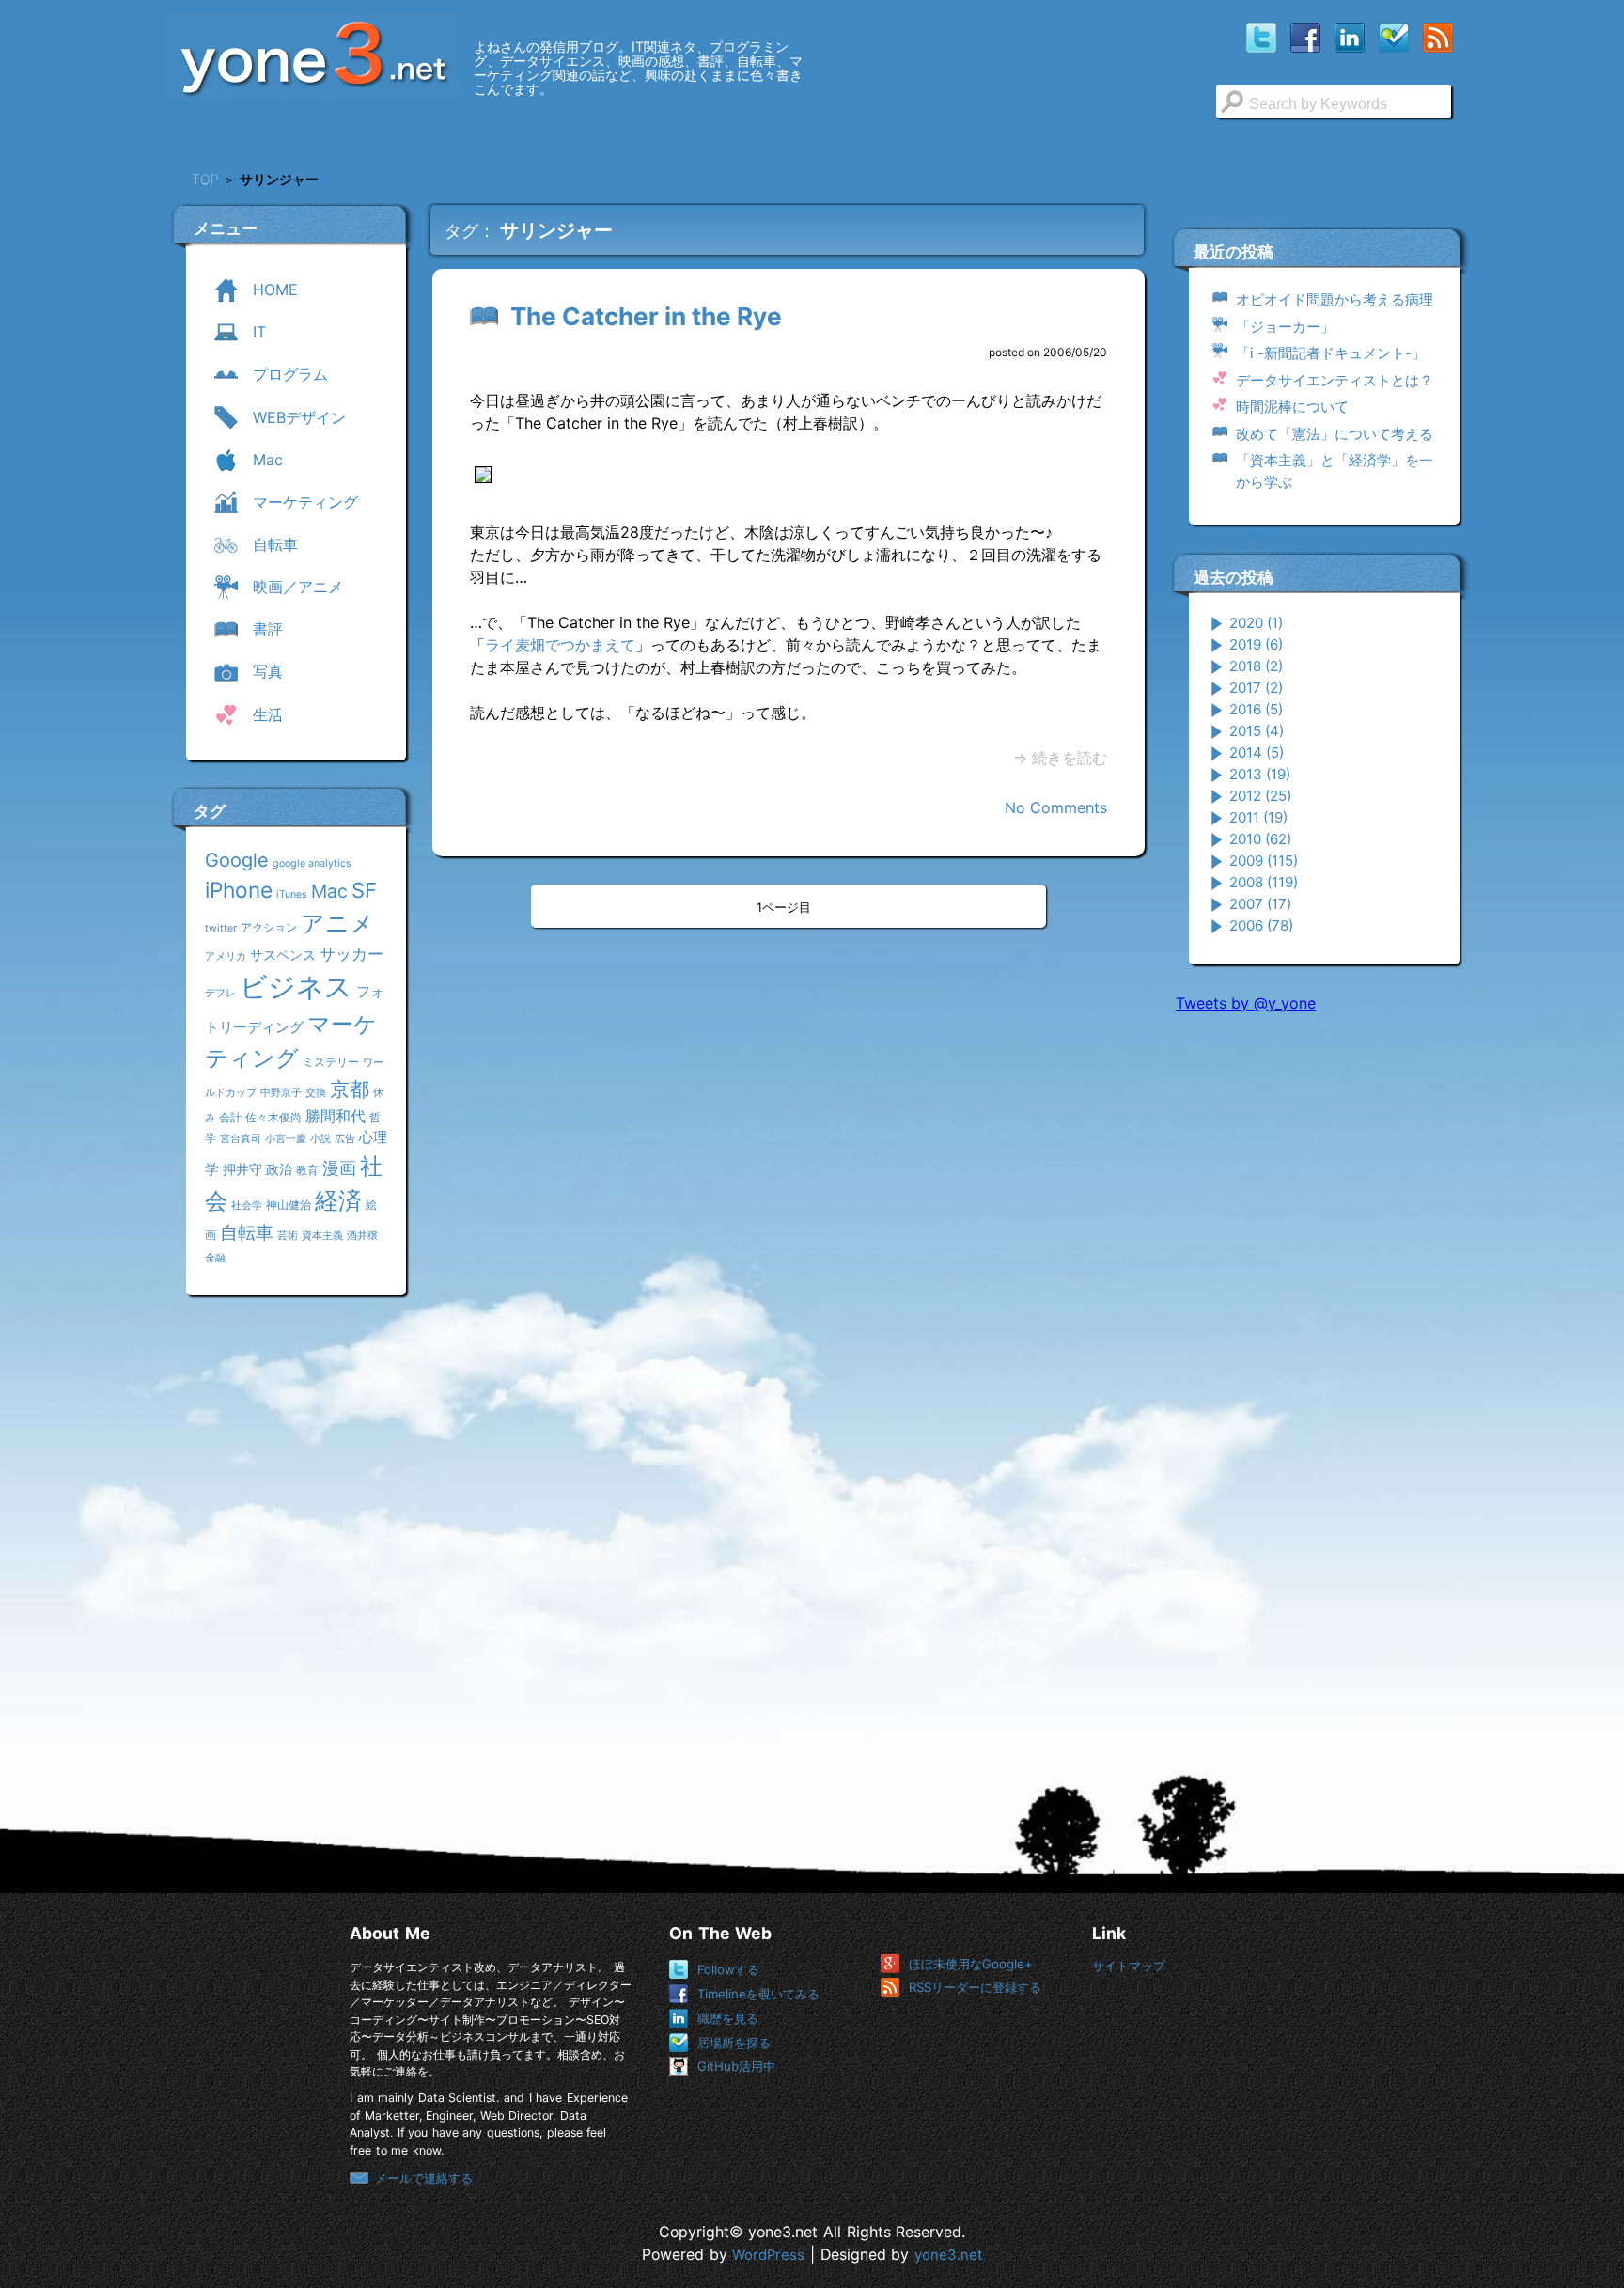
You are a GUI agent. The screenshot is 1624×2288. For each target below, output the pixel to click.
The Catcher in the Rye (646, 316)
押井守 (242, 1169)
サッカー (351, 954)
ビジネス (296, 987)
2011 (1258, 817)
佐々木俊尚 (273, 1117)
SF (364, 890)
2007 (1260, 904)
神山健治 (289, 1205)
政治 (279, 1169)
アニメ (337, 923)
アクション (269, 927)
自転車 (247, 1232)
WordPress (768, 2255)
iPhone (239, 890)
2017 (1256, 688)
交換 (316, 1093)
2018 (1256, 666)
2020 (1256, 623)
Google (237, 860)
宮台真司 (241, 1139)
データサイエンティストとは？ (1335, 380)
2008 (1264, 882)
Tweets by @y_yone (1246, 1003)
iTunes (292, 894)
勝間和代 (336, 1116)
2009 (1264, 861)
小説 (320, 1139)
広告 (345, 1139)
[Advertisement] (1317, 1315)
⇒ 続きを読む (1060, 758)
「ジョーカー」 (1285, 327)
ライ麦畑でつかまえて (560, 645)
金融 (215, 1258)
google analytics (312, 863)
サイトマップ (1129, 1966)
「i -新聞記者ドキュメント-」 (1331, 353)
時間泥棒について (1292, 407)
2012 (1260, 796)
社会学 (247, 1206)
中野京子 (281, 1093)
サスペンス (283, 955)
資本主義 (322, 1236)
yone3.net (948, 2255)
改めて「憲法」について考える (1335, 434)
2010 (1260, 839)
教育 (307, 1170)
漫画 (339, 1168)
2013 (1260, 774)
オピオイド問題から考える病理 (1335, 299)
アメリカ (226, 956)
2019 (1256, 644)
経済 (338, 1200)
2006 (1261, 925)
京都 (350, 1089)
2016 (1256, 709)
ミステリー (331, 1062)
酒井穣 (362, 1236)
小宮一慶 (286, 1139)
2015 (1257, 731)
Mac (329, 891)
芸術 (288, 1236)
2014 (1257, 752)
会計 (230, 1117)
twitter (221, 928)
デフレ (220, 993)
